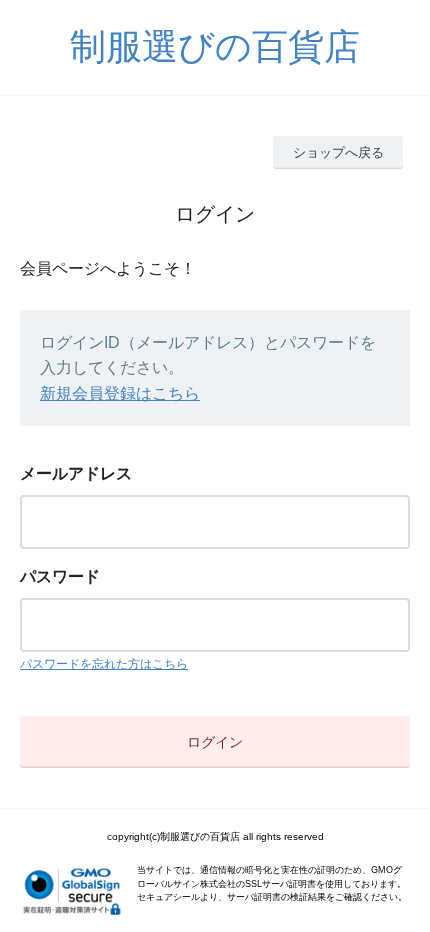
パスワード (60, 576)
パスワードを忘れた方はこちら (104, 664)
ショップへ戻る (338, 152)
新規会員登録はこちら (120, 393)
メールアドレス (76, 473)
